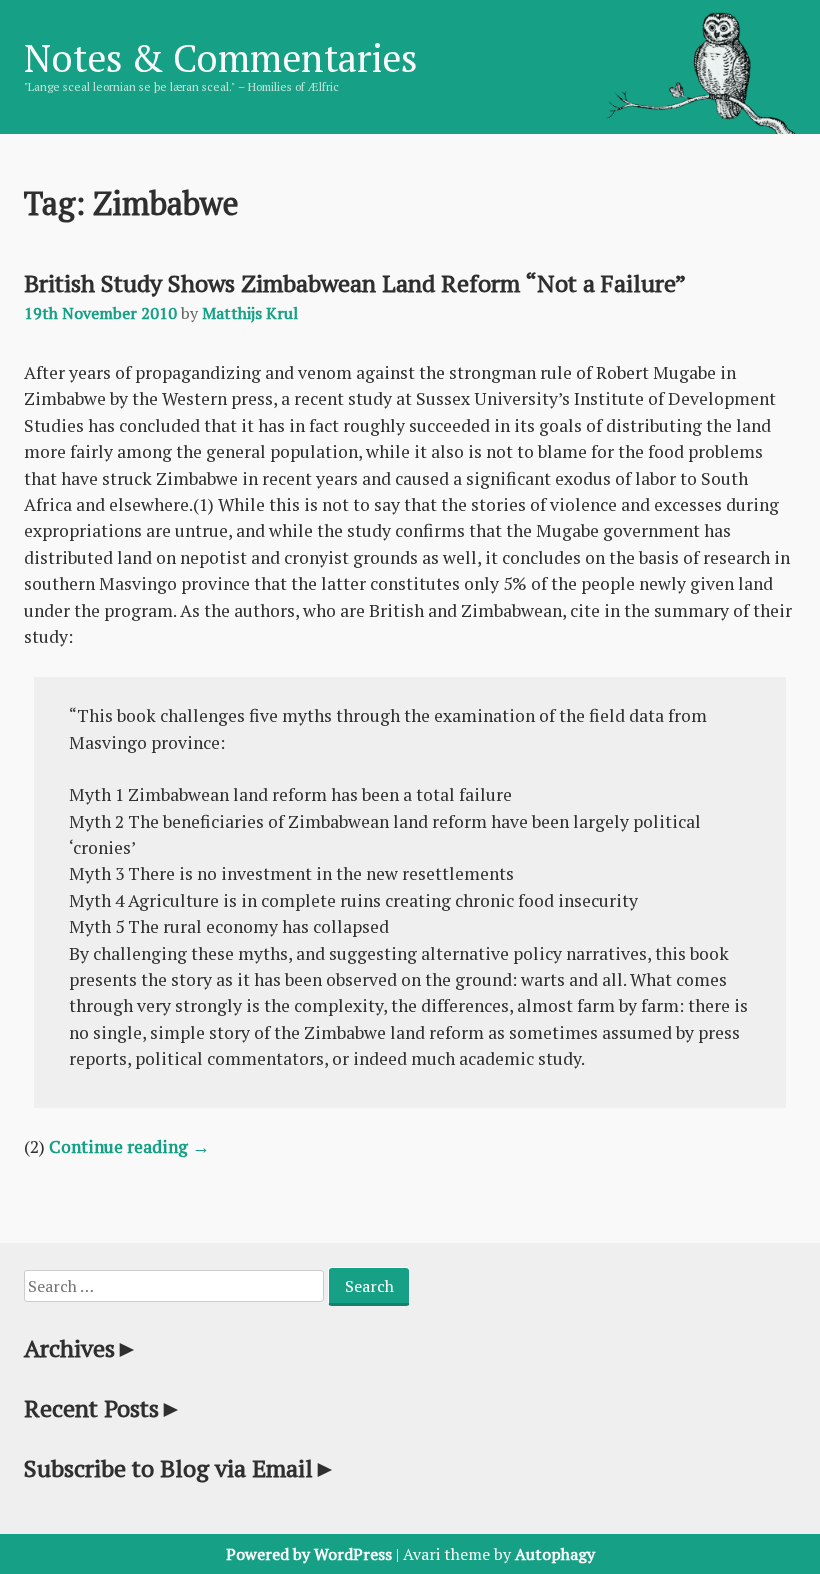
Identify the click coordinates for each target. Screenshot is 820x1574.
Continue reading (129, 1146)
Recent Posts (103, 1408)
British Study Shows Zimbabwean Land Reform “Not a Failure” (355, 283)
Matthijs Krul (250, 313)
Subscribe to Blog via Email (180, 1468)
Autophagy (555, 1554)
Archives (81, 1348)
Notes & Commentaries (220, 58)
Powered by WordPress (309, 1554)
